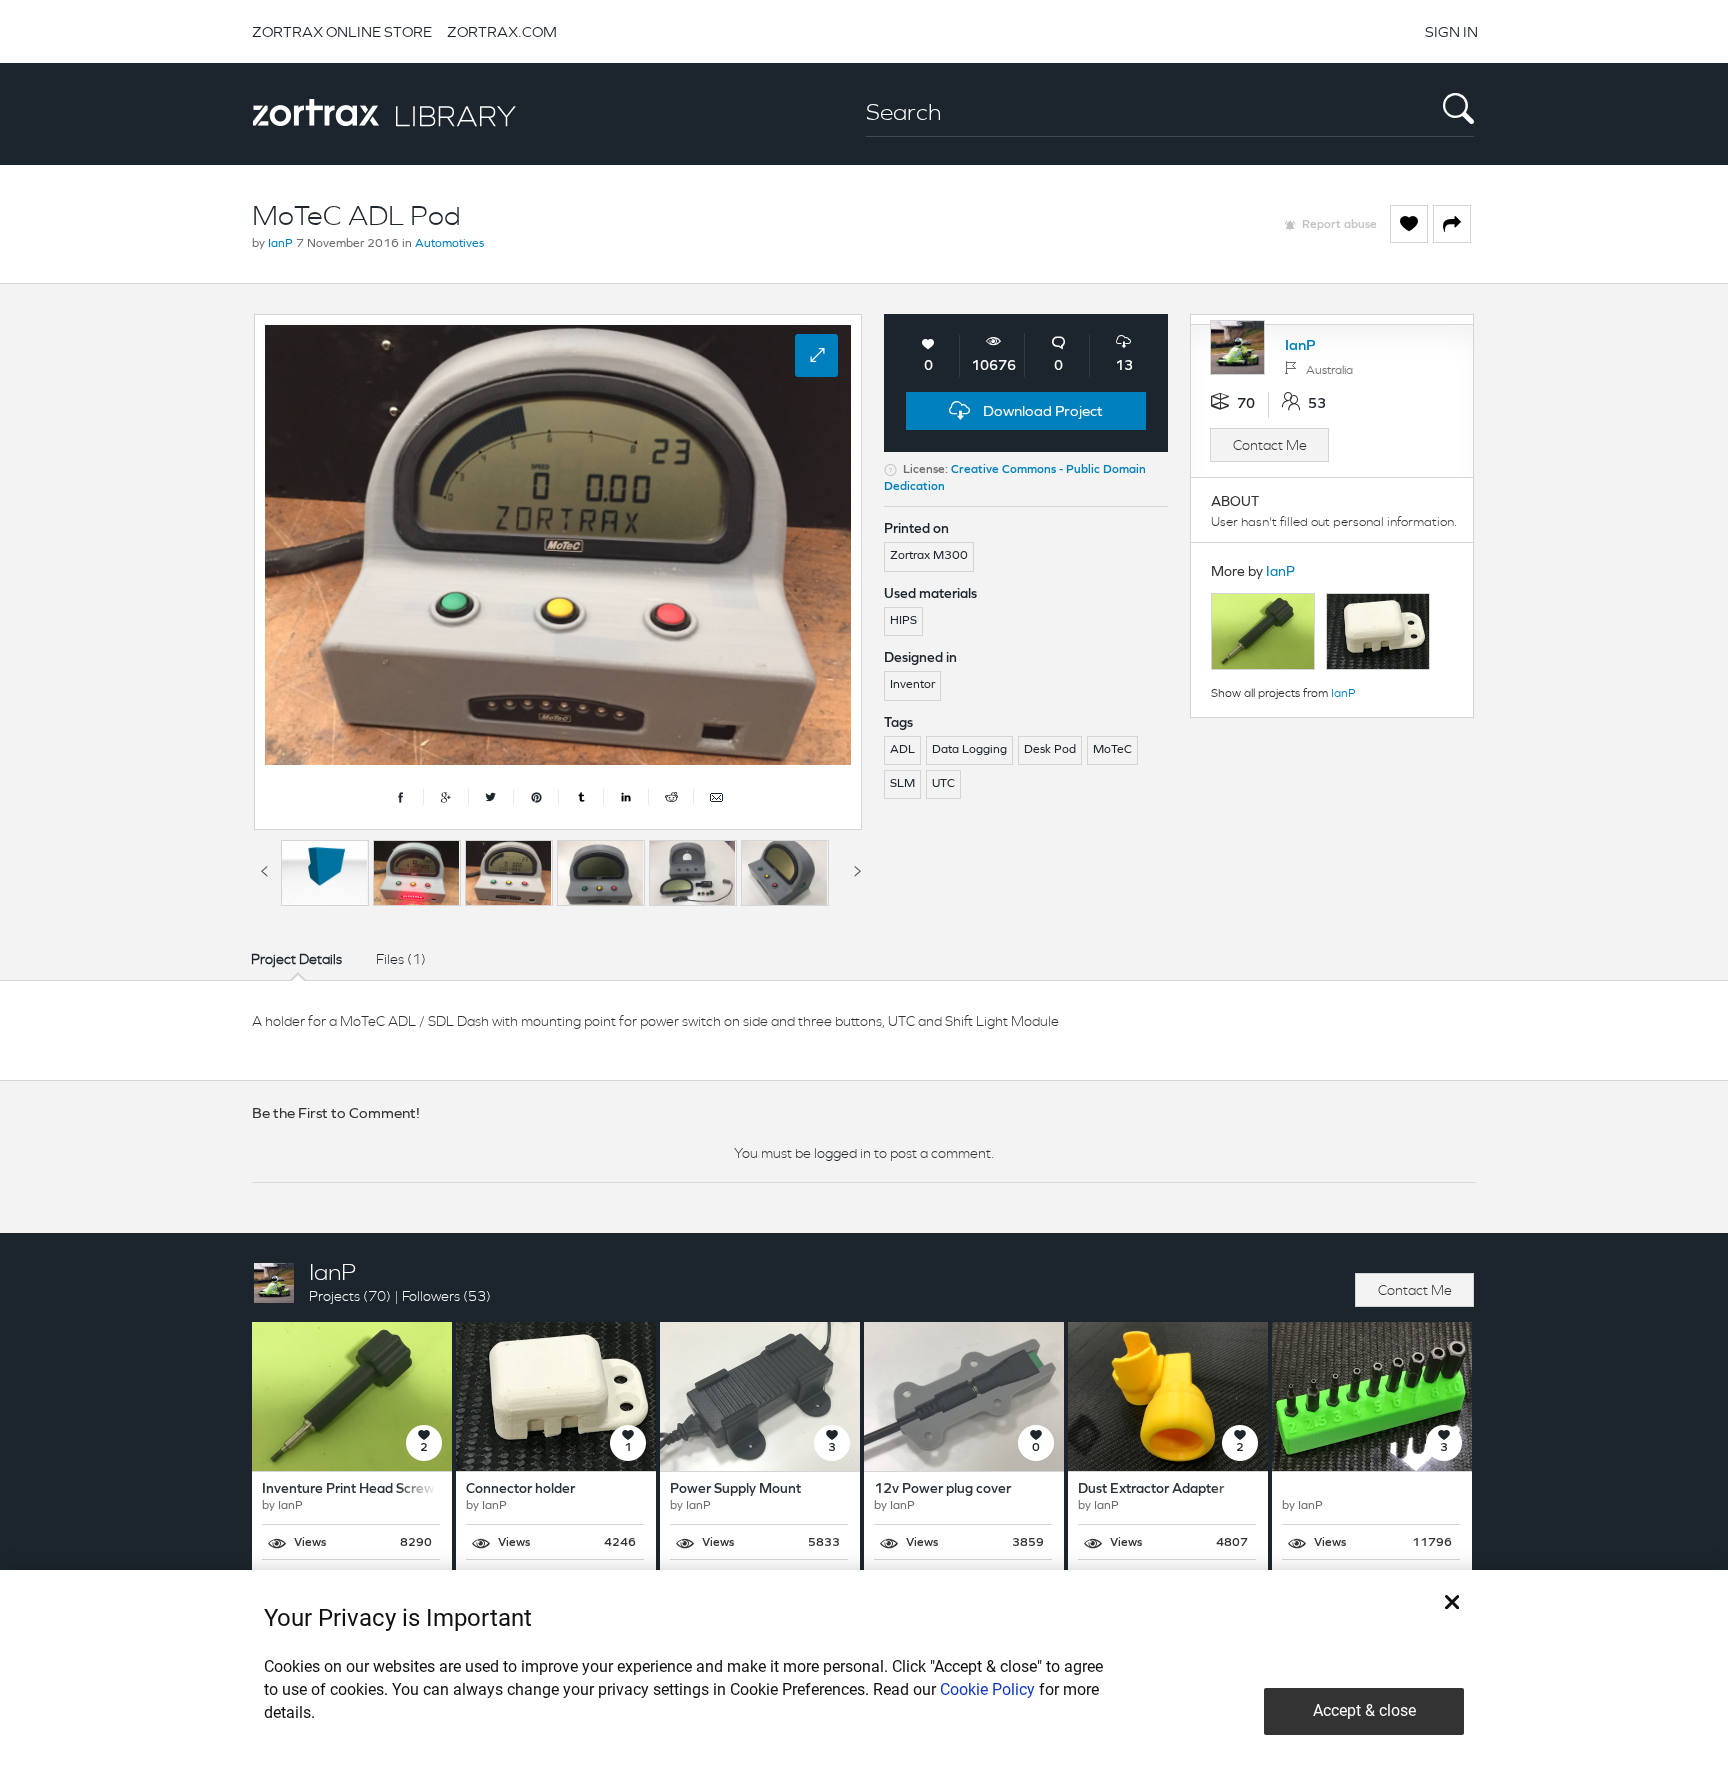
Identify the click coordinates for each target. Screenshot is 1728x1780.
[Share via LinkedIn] (626, 797)
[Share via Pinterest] (536, 797)
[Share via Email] (716, 797)
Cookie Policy (987, 1689)
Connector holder (520, 1489)
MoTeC (1112, 750)
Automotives (449, 244)
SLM (902, 784)
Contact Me (1270, 445)
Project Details (296, 959)
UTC (943, 784)
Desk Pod (1050, 750)
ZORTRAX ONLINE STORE (342, 31)
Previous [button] (264, 868)
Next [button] (857, 868)
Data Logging (969, 750)
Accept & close (1364, 1710)
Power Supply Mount (735, 1489)
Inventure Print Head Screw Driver (369, 1489)
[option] (325, 873)
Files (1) (401, 959)
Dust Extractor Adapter (1151, 1489)
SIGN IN (1451, 31)
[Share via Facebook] (401, 797)
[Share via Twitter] (491, 797)
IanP (280, 244)
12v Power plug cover (942, 1489)
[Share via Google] (446, 797)
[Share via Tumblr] (581, 797)
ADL (902, 750)
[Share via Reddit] (671, 797)
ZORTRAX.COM (502, 31)
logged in (842, 1153)
